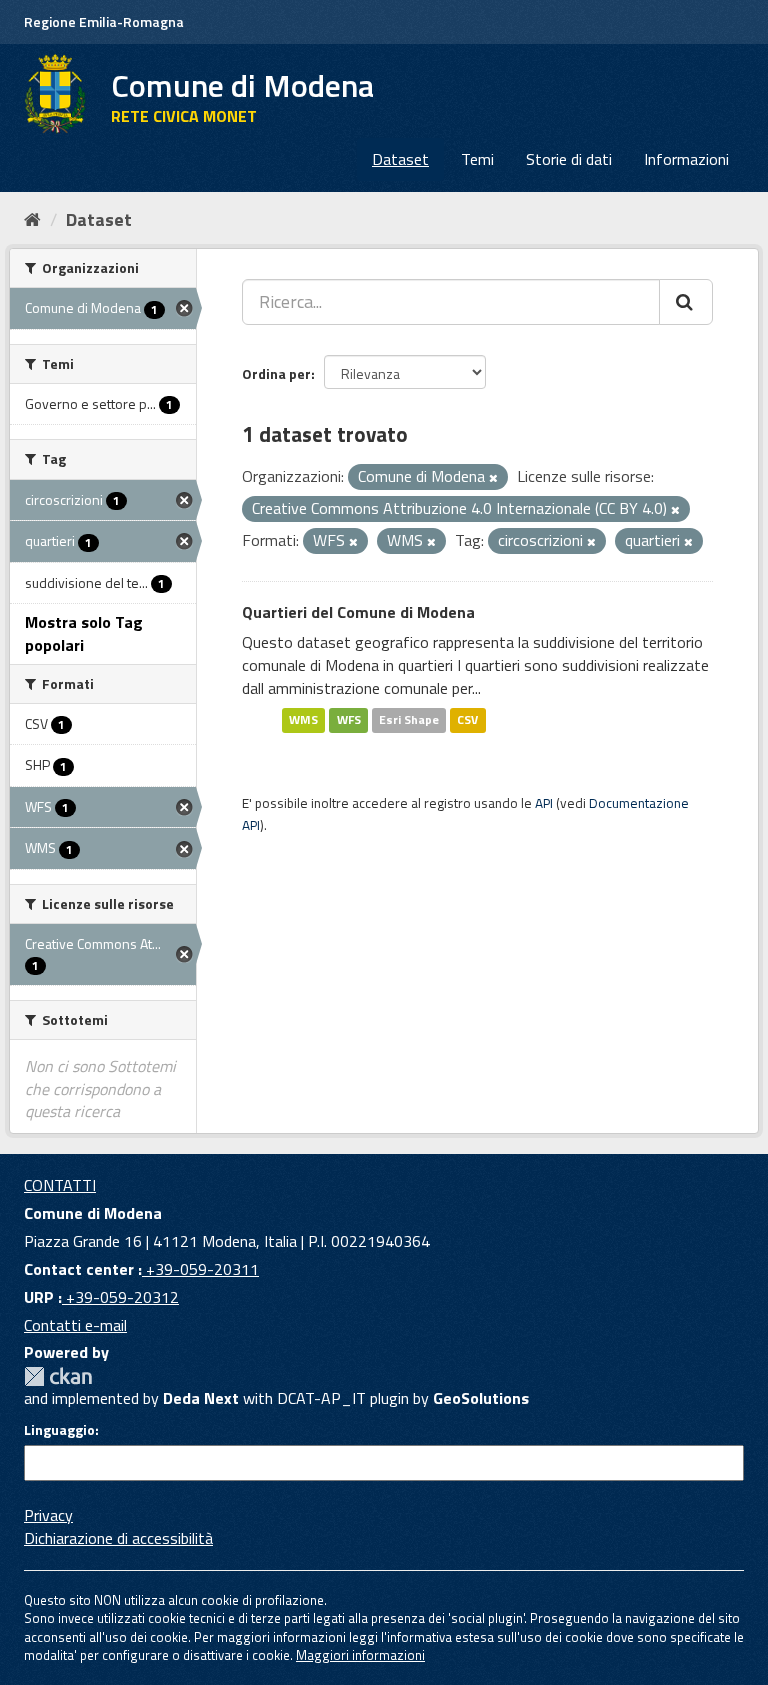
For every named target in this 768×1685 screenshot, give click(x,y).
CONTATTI (60, 1185)
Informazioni (686, 159)
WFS (349, 720)
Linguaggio (59, 1430)
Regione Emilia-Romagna (104, 21)
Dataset (400, 159)
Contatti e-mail (75, 1325)
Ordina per (276, 373)
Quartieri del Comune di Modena (358, 612)
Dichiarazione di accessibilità (118, 1538)
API (544, 803)
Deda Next (201, 1398)
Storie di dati (569, 159)
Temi (477, 159)
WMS (303, 720)
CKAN (58, 1376)
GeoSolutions (481, 1398)
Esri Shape (409, 720)
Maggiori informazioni (360, 1655)
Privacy (48, 1515)
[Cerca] (686, 302)
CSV (467, 720)
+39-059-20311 (200, 1269)
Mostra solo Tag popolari (84, 633)
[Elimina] (493, 478)
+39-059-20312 (120, 1297)
